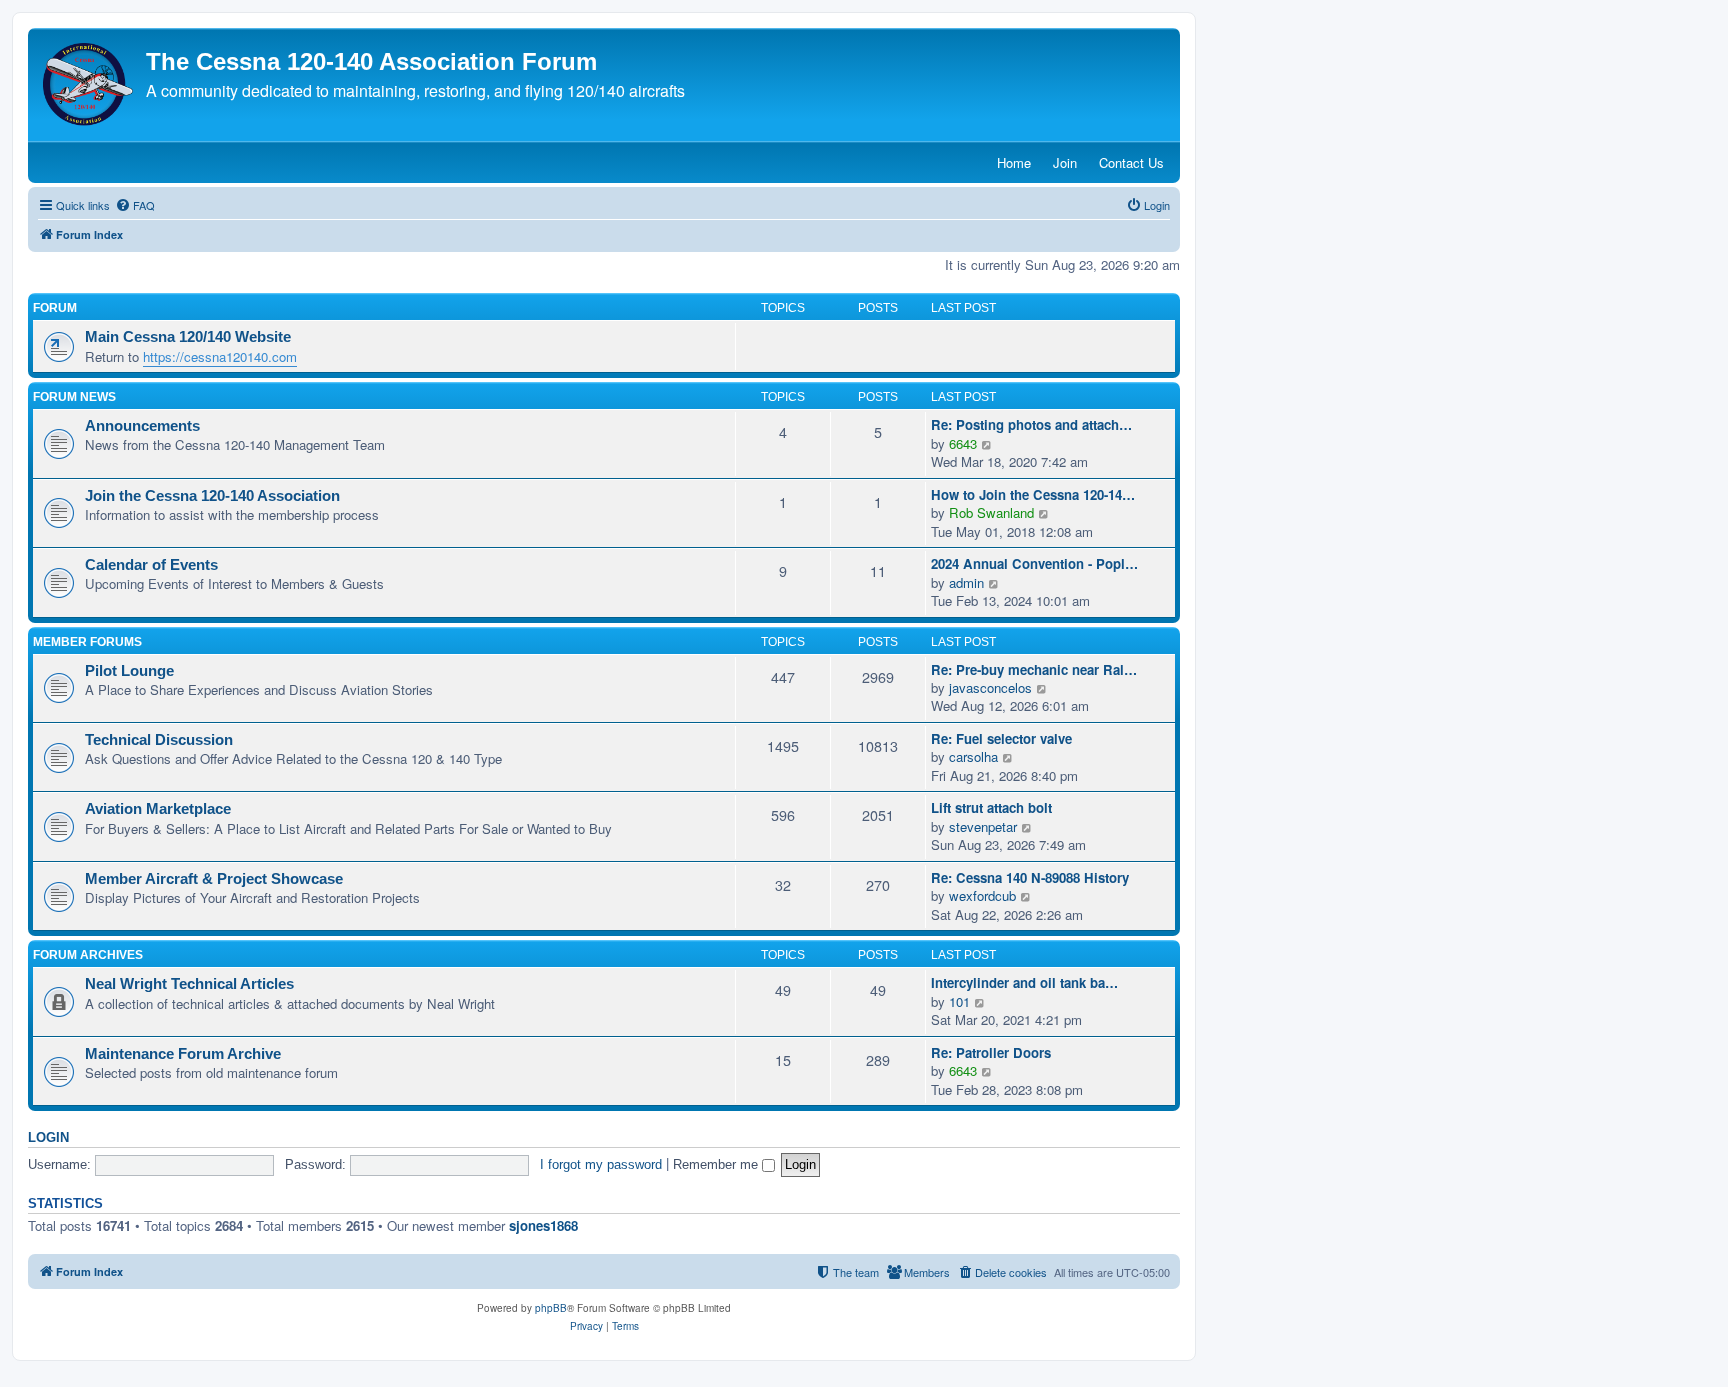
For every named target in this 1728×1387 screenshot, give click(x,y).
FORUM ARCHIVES (88, 955)
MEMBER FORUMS (87, 642)
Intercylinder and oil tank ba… (1024, 983)
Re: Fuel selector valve (1001, 739)
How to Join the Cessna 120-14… (1033, 495)
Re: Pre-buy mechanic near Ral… (1034, 670)
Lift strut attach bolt (991, 808)
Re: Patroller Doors (991, 1053)
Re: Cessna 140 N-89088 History (1030, 878)
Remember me (717, 1164)
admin (966, 583)
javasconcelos (990, 688)
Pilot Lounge (129, 671)
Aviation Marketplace (158, 809)
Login (48, 1138)
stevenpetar (983, 827)
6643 (963, 443)
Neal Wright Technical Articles (189, 984)
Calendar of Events (151, 565)
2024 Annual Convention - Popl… (1034, 564)
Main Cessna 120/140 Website (188, 337)
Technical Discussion (159, 740)
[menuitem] (135, 205)
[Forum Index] (89, 84)
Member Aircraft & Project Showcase (214, 879)
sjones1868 (543, 1225)
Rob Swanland (991, 512)
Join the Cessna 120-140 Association (212, 496)
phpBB (551, 1308)
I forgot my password (601, 1164)
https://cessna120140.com (220, 356)
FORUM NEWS (74, 397)
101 (959, 1002)
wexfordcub (982, 896)
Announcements (142, 426)
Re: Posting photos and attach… (1031, 425)
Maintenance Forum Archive (183, 1054)
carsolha (973, 757)
